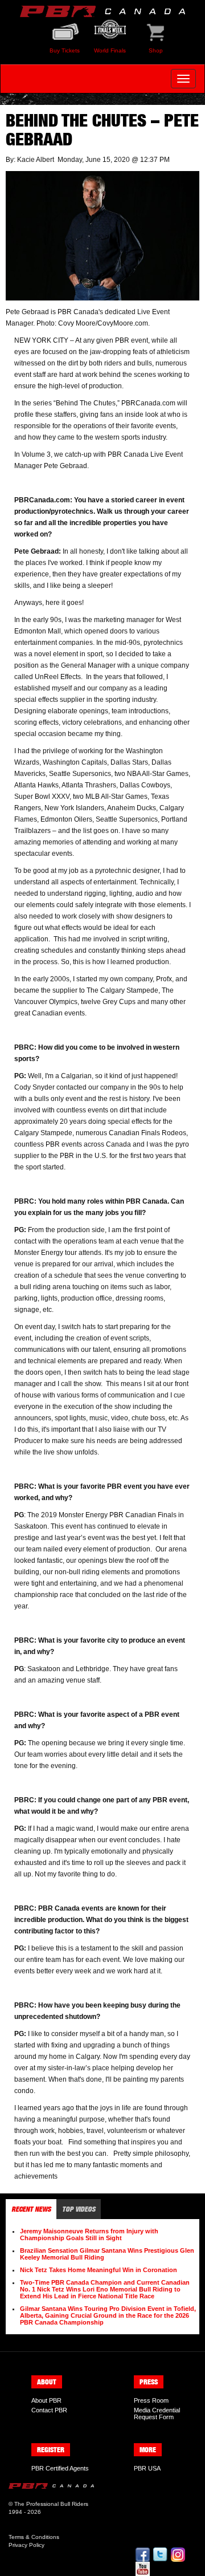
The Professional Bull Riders (51, 2504)
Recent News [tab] (31, 2209)
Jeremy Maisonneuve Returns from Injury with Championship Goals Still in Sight (89, 2234)
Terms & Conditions (34, 2537)
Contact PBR (49, 2410)
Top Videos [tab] (79, 2209)
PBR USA (147, 2468)
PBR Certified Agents (60, 2468)
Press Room (151, 2400)
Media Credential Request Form (157, 2414)
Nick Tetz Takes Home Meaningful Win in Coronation (99, 2270)
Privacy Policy (26, 2545)
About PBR (46, 2400)
